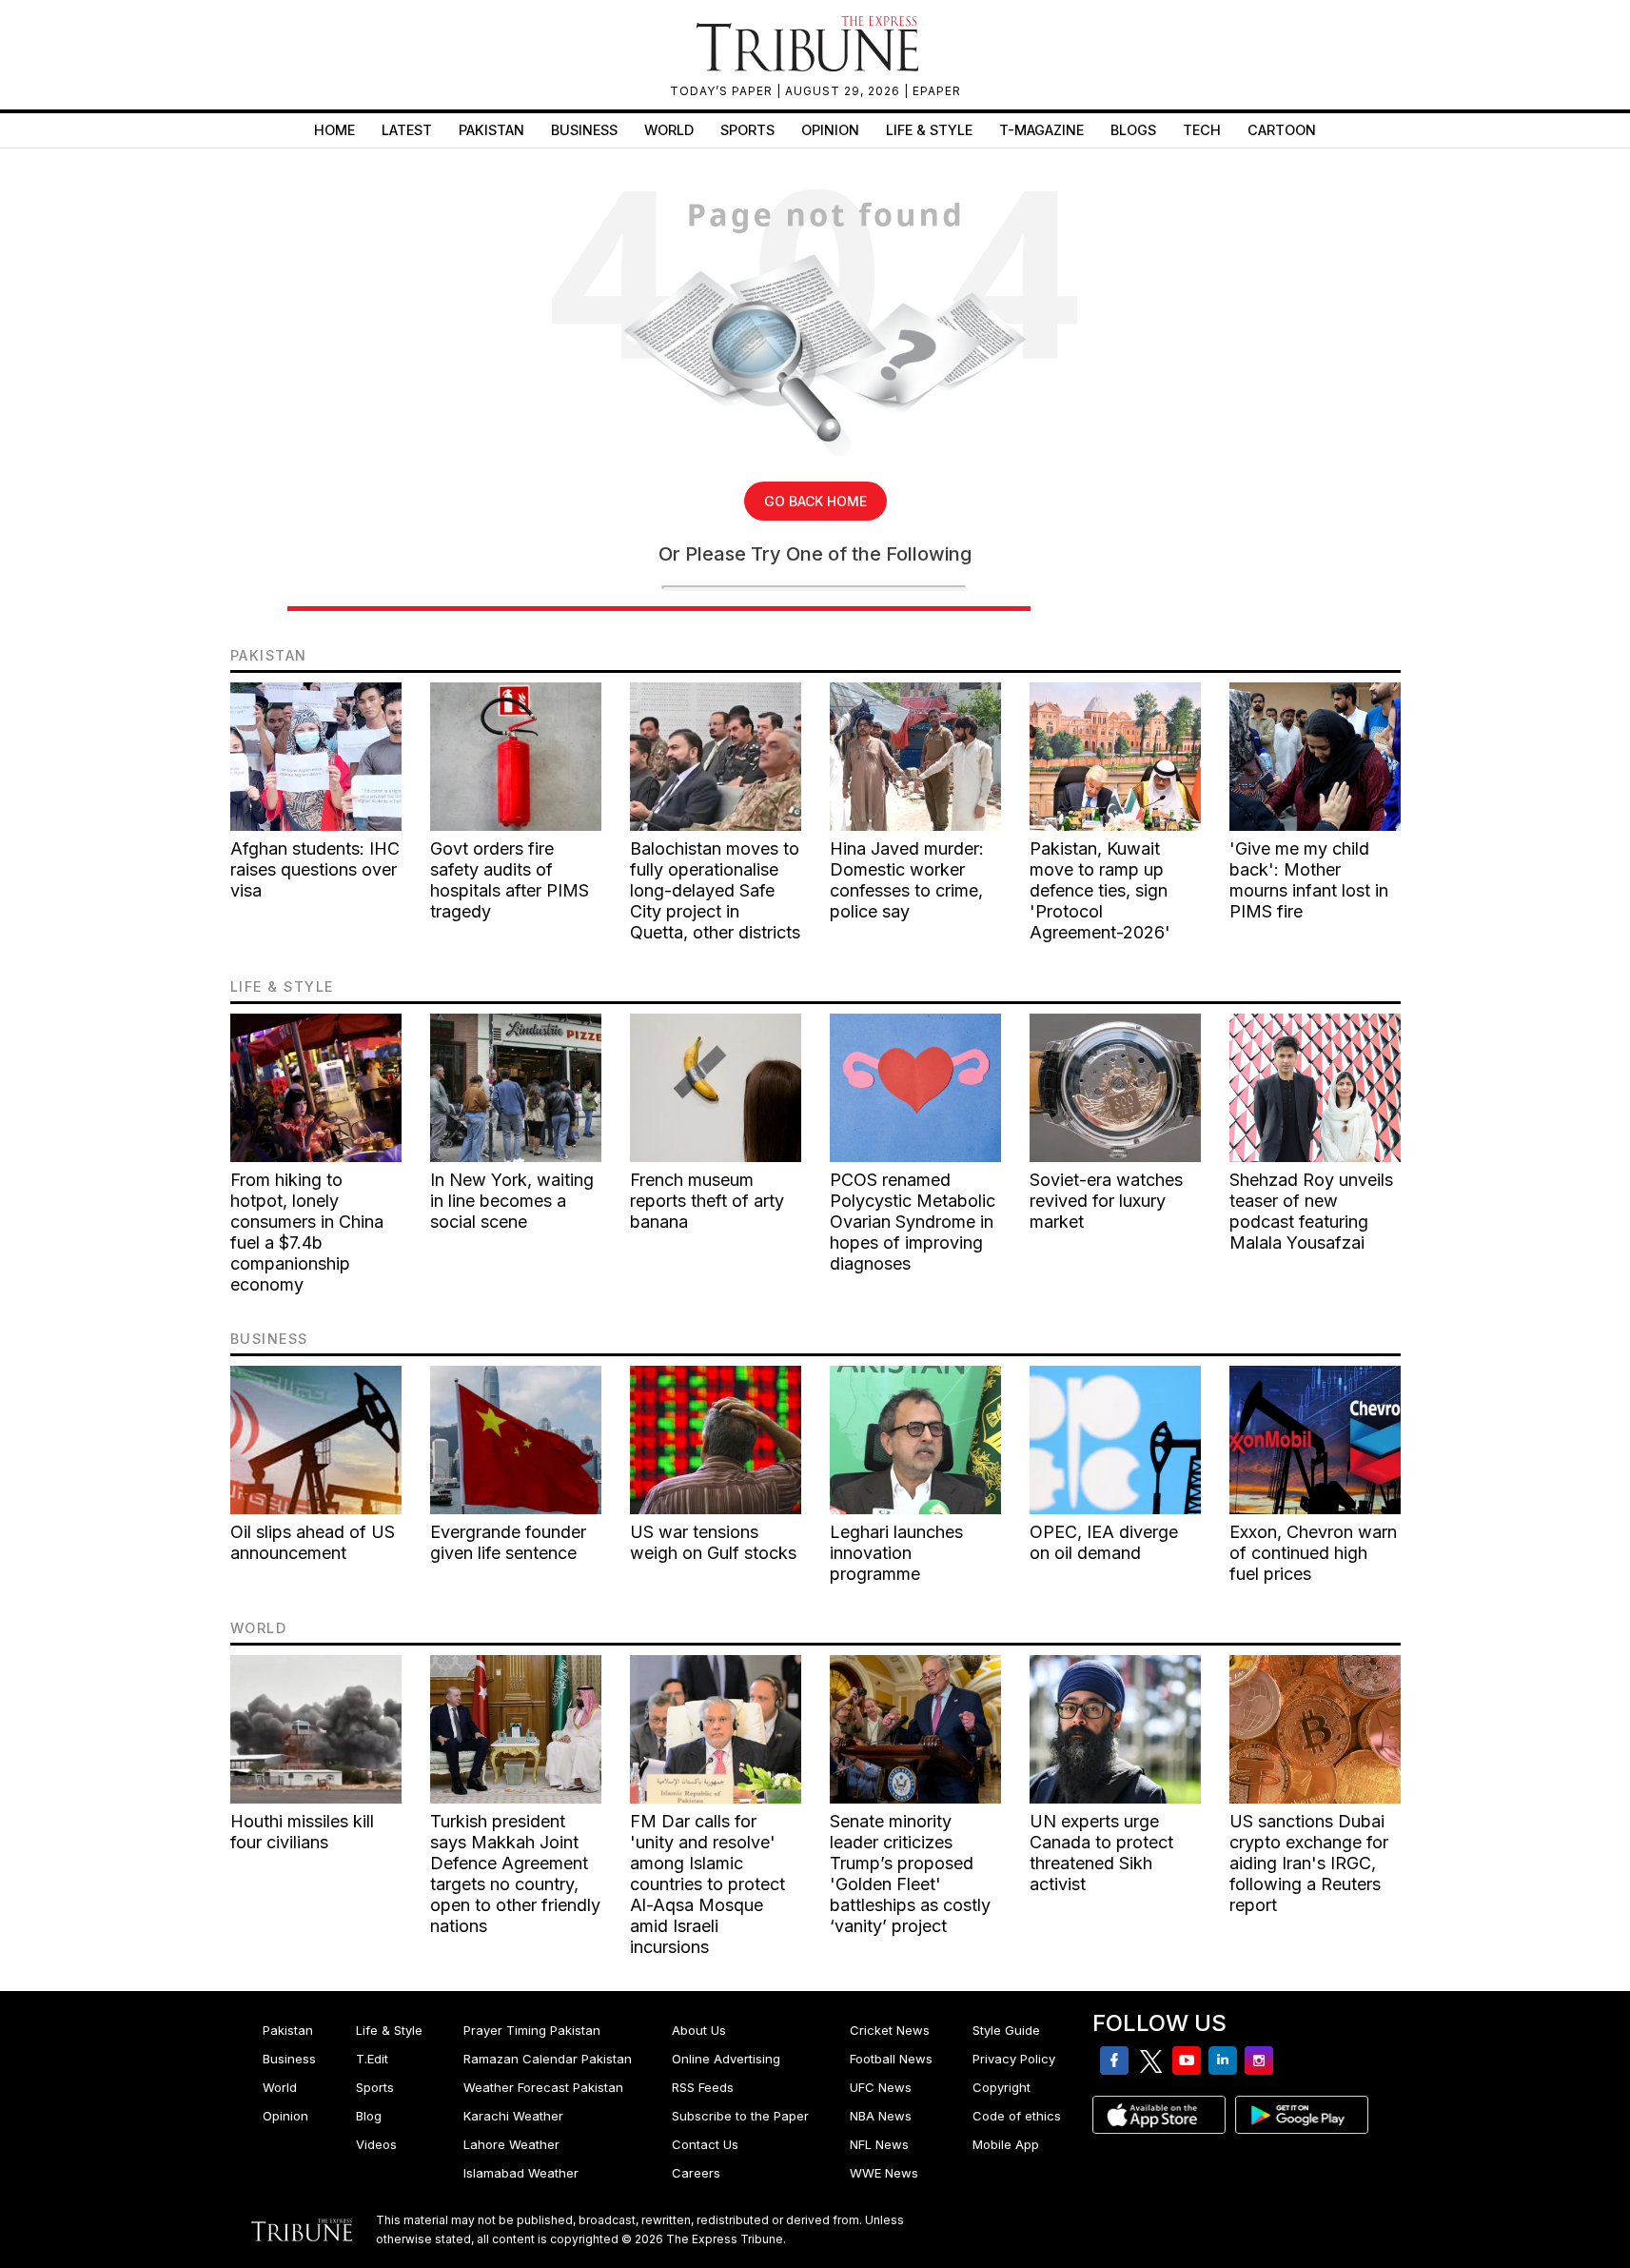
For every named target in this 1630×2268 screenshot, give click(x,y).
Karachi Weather (513, 2116)
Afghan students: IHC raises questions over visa (315, 869)
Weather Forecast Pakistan (543, 2087)
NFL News (879, 2144)
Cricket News (890, 2030)
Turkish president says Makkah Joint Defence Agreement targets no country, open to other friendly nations (515, 1874)
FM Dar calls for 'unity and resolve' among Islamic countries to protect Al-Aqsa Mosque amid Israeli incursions (707, 1884)
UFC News (881, 2087)
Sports (747, 130)
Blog (369, 2116)
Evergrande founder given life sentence (508, 1542)
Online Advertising (726, 2059)
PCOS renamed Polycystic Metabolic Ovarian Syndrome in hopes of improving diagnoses (913, 1222)
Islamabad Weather (521, 2173)
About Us (699, 2030)
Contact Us (705, 2144)
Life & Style (929, 130)
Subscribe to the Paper (740, 2116)
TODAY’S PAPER (723, 91)
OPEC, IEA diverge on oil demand (1104, 1542)
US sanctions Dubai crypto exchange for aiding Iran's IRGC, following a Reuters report (1309, 1863)
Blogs (1133, 130)
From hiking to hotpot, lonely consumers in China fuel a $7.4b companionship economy (307, 1232)
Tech (1202, 130)
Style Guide (1006, 2030)
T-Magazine (1041, 130)
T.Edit (372, 2059)
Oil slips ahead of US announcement (313, 1542)
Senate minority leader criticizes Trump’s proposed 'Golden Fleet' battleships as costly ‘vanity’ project (910, 1874)
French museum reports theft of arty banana (707, 1201)
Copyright (1002, 2087)
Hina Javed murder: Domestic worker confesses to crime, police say (907, 880)
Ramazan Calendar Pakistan (548, 2059)
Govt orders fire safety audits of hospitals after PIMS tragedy (510, 880)
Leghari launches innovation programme (896, 1553)
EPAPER (937, 91)
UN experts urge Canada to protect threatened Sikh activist (1101, 1853)
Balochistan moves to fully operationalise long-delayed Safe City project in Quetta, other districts (715, 890)
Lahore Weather (511, 2144)
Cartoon (1282, 130)
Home (334, 130)
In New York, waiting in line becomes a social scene (512, 1201)
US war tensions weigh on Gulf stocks (713, 1542)
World (669, 130)
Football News (891, 2059)
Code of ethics (1017, 2116)
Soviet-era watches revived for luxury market (1106, 1201)
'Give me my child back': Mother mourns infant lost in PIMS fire (1309, 880)
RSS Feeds (703, 2087)
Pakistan (491, 130)
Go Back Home (815, 501)
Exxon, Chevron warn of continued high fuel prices (1313, 1553)
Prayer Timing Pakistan (532, 2030)
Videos (376, 2144)
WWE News (884, 2173)
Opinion (830, 130)
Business (584, 130)
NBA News (881, 2116)
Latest (407, 130)
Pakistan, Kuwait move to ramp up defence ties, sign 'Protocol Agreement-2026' (1100, 890)
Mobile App (1006, 2144)
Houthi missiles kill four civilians (302, 1832)
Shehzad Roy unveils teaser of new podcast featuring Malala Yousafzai (1311, 1211)
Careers (696, 2173)
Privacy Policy (1014, 2059)
